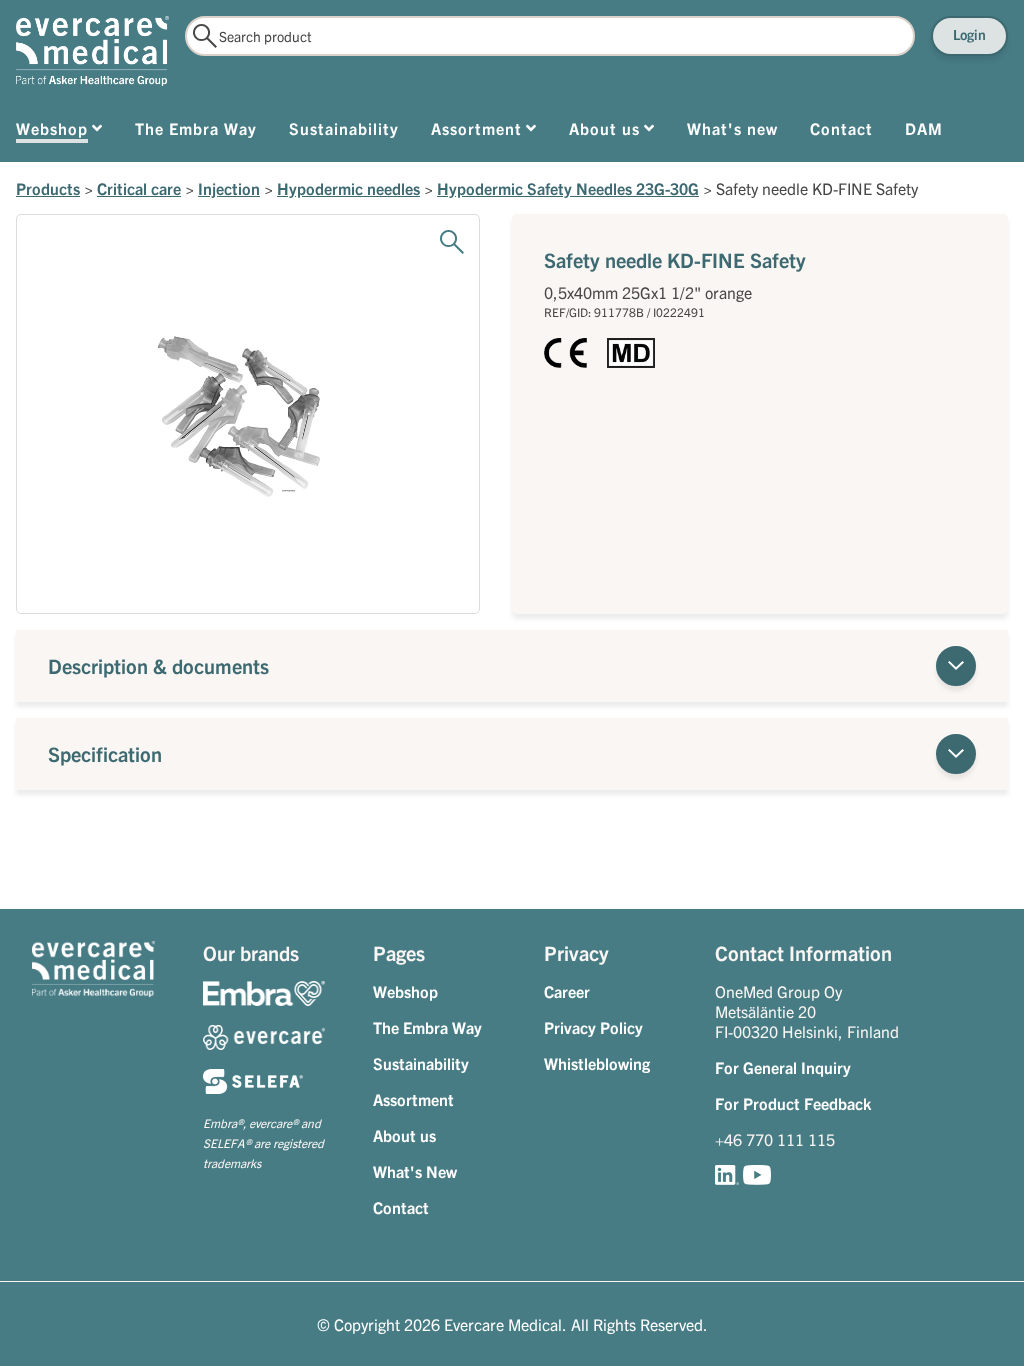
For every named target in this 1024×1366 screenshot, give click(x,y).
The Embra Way (427, 1027)
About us (404, 1135)
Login (969, 34)
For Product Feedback (793, 1103)
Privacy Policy (593, 1027)
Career (567, 991)
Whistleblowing (597, 1063)
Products (48, 188)
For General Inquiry (783, 1067)
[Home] (92, 51)
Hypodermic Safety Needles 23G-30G (568, 188)
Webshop (405, 991)
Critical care (139, 188)
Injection (229, 188)
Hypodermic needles (348, 188)
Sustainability (421, 1063)
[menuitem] (59, 132)
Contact (401, 1207)
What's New (415, 1171)
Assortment (413, 1099)
